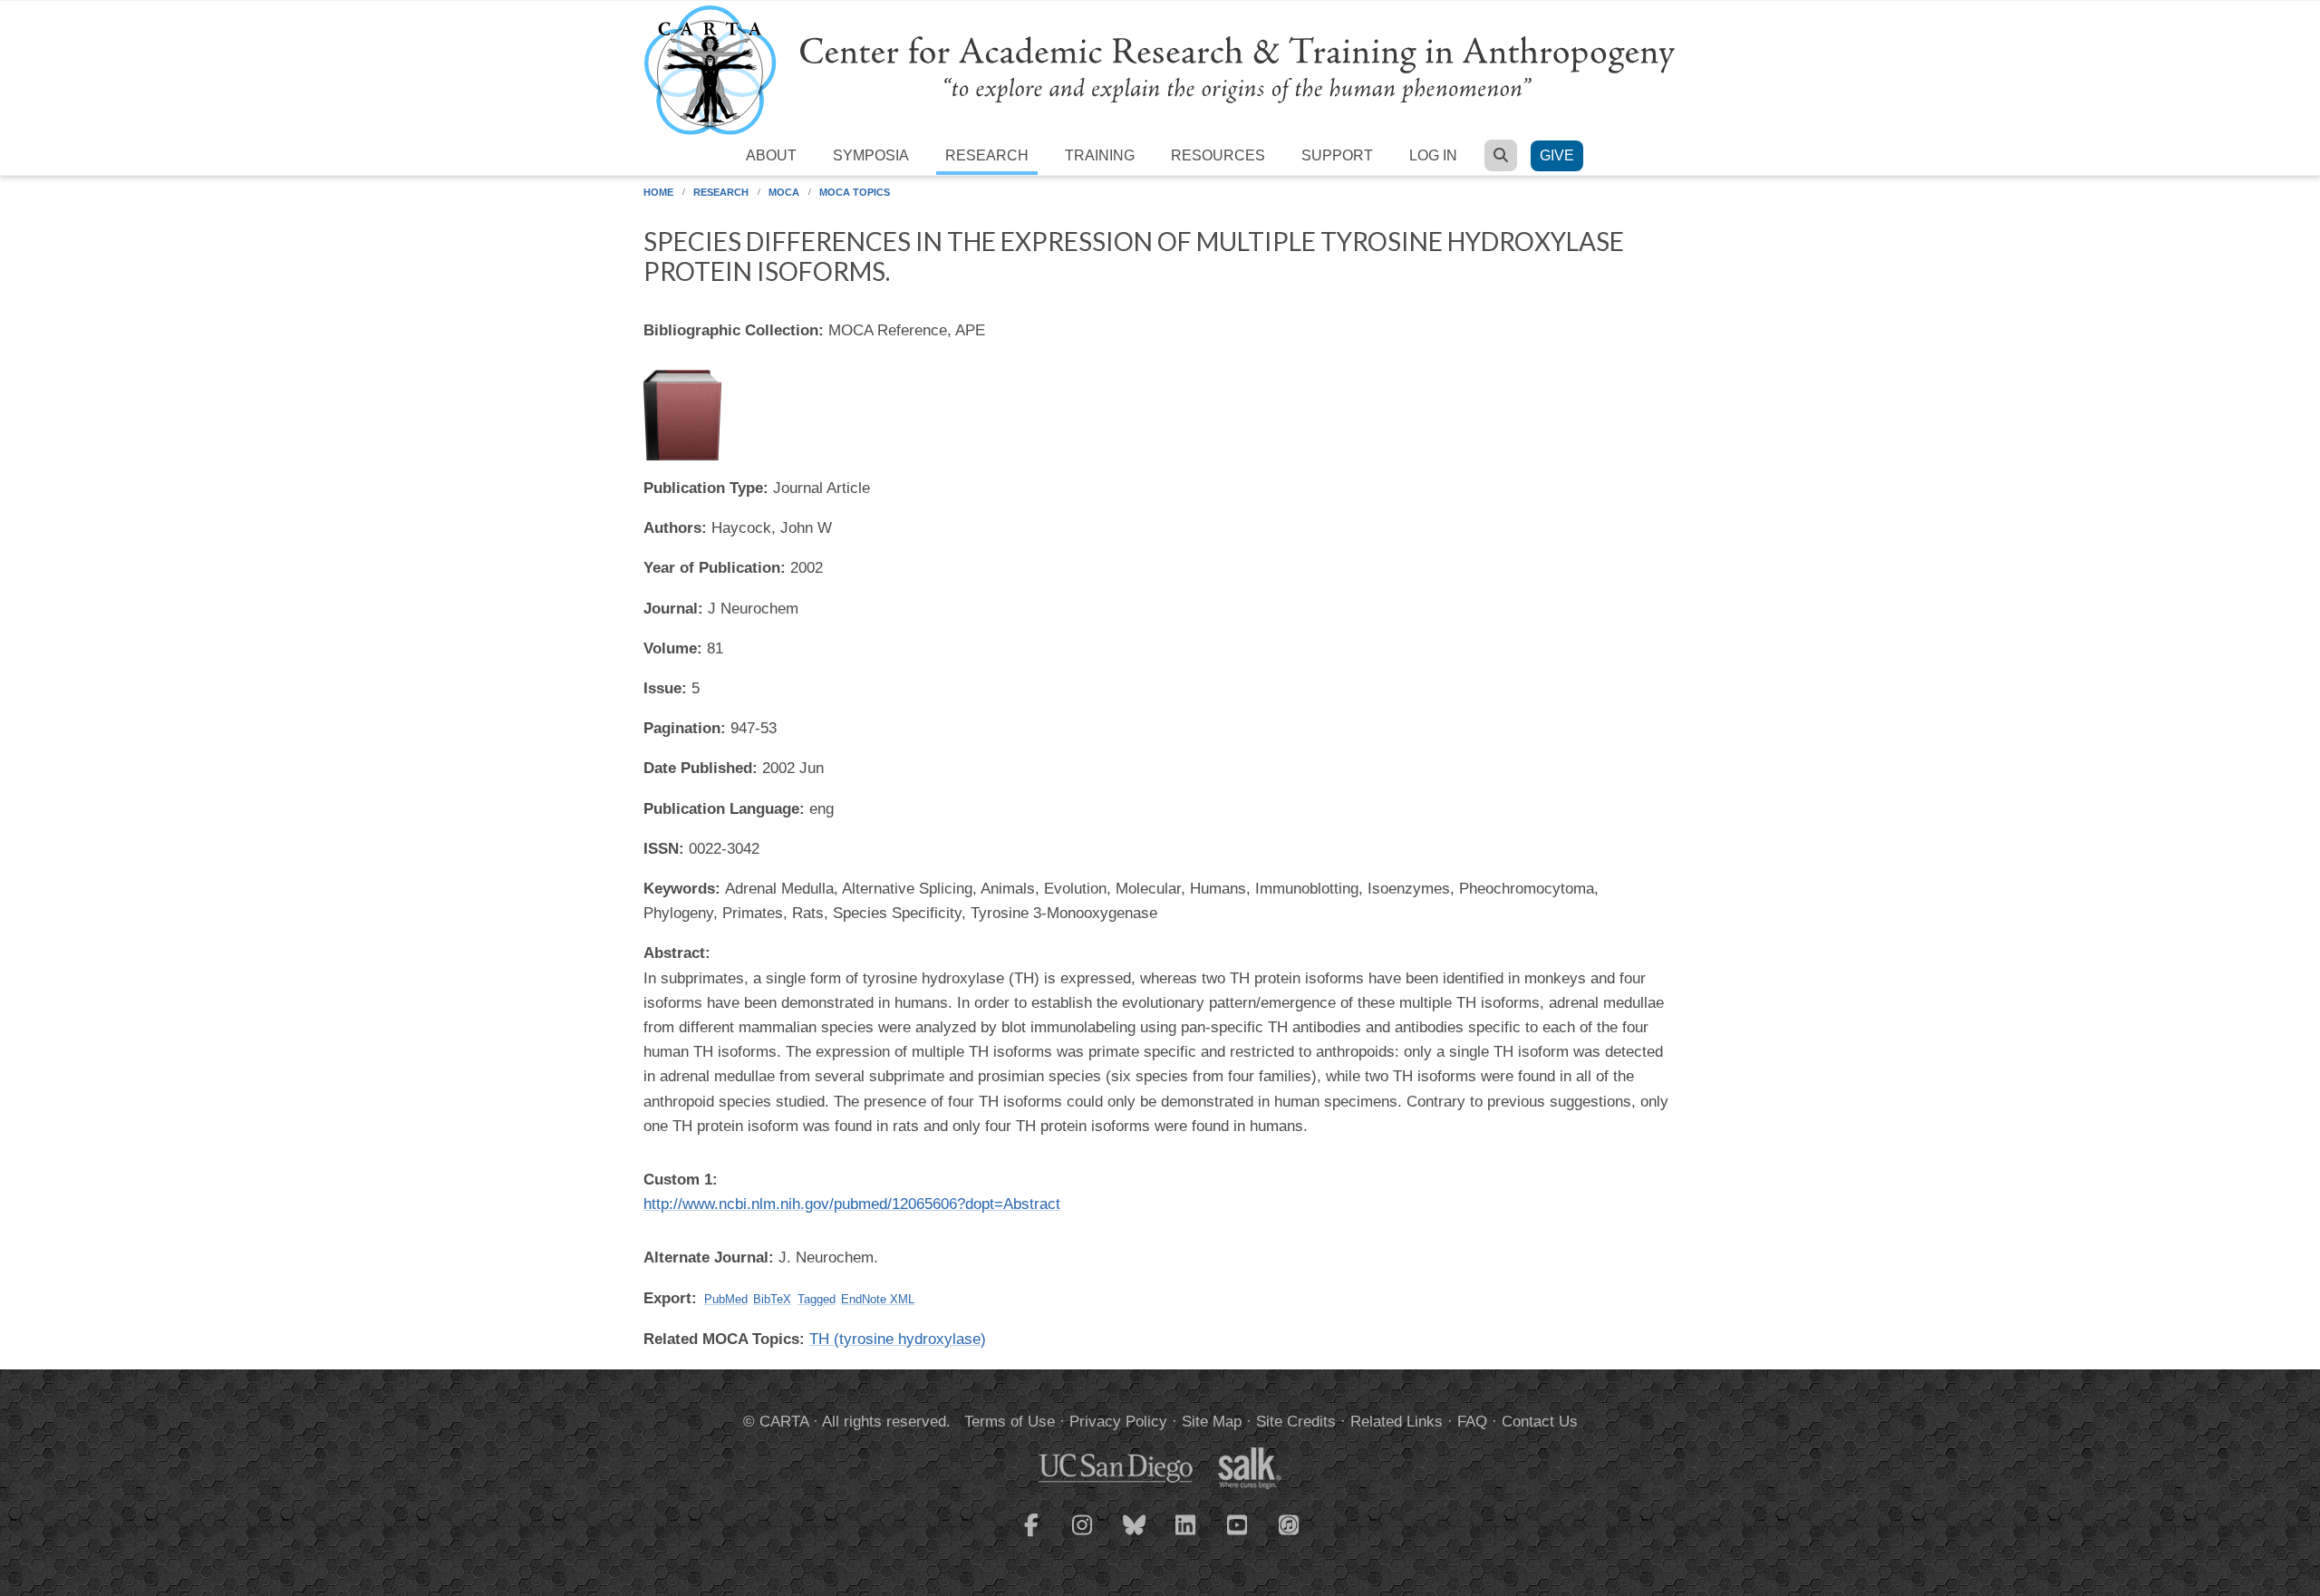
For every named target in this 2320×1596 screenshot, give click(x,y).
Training (1100, 155)
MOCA (784, 192)
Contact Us (1540, 1422)
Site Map (1212, 1422)
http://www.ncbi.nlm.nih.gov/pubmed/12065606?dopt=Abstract (852, 1204)
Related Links (1397, 1422)
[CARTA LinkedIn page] (1186, 1536)
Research (987, 155)
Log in (1433, 155)
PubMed (726, 1299)
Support (1337, 155)
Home (658, 192)
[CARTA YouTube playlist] (1238, 1536)
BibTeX (772, 1299)
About (771, 155)
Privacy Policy (1118, 1422)
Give (1557, 155)
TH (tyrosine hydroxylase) (898, 1339)
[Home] (1160, 69)
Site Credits (1296, 1422)
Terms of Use (1010, 1422)
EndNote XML (878, 1299)
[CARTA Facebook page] (1031, 1536)
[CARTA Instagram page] (1083, 1536)
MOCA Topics (855, 192)
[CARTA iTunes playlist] (1290, 1523)
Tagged (817, 1299)
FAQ (1472, 1422)
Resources (1218, 155)
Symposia (871, 155)
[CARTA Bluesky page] (1135, 1536)
